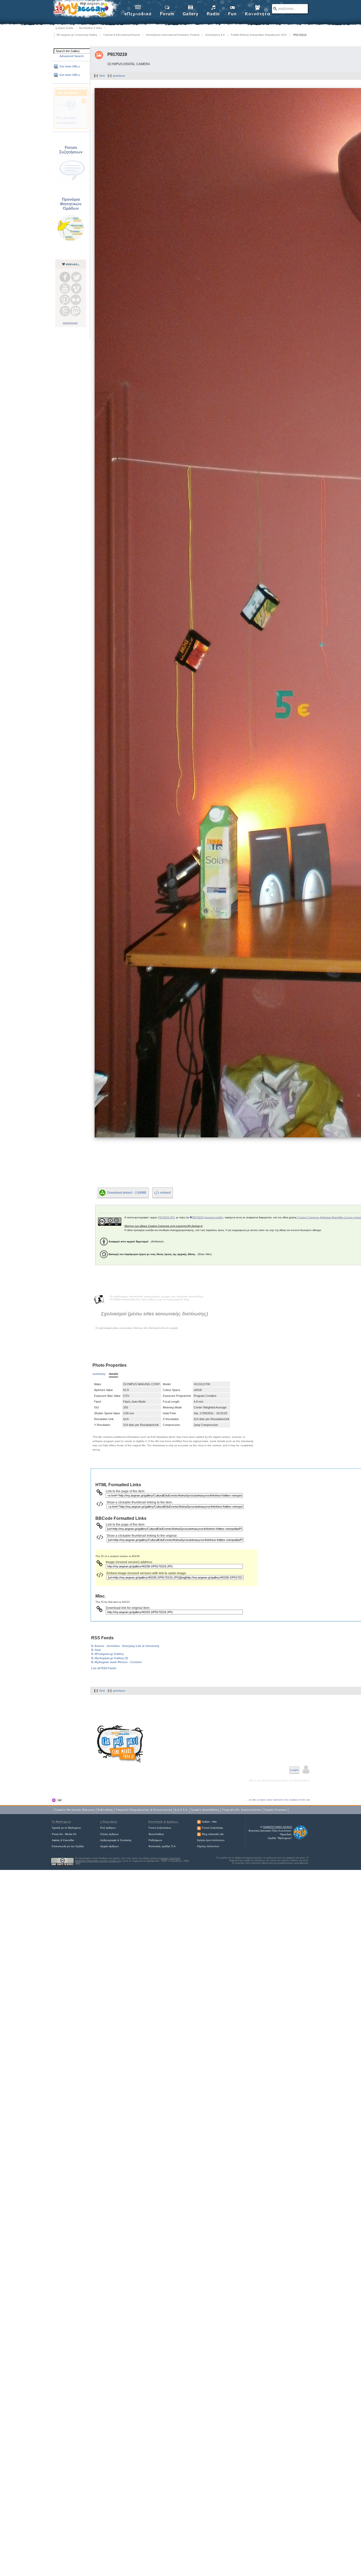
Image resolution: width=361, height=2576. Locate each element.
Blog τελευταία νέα (213, 1834)
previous (119, 76)
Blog (65, 311)
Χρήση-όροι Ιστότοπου (211, 1840)
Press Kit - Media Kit (64, 1834)
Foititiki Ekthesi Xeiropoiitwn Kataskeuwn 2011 (259, 35)
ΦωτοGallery (156, 1834)
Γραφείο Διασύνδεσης (205, 1810)
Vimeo (76, 288)
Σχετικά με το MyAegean (66, 1828)
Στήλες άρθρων (109, 1834)
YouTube (65, 288)
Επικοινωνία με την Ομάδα (68, 1846)
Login (294, 1770)
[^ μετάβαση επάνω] (57, 1800)
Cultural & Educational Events (122, 35)
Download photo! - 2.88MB (127, 1192)
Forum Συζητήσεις (212, 1828)
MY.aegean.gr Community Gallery (77, 35)
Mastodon (76, 311)
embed (165, 1193)
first (102, 76)
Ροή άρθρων (108, 1828)
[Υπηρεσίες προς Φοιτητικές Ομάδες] (71, 241)
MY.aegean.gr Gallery (109, 1654)
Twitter (76, 277)
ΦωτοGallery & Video (91, 28)
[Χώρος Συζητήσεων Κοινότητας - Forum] (72, 186)
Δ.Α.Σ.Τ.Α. (182, 1810)
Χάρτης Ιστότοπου (208, 1846)
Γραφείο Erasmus (275, 1810)
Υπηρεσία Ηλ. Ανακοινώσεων (242, 1810)
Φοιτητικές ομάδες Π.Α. (162, 1846)
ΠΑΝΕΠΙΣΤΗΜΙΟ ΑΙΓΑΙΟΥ (278, 1827)
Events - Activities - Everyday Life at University (127, 1646)
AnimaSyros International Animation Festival (173, 35)
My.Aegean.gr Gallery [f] (111, 1658)
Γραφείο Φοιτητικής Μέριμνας (75, 1810)
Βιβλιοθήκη (105, 1810)
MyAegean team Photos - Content (118, 1662)
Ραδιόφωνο (155, 1840)
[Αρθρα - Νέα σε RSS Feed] (199, 1822)
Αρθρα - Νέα (209, 1822)
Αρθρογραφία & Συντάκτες (116, 1840)
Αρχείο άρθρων (109, 1846)
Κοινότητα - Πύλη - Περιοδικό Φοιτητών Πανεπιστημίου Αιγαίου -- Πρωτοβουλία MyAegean (85, 10)
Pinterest (65, 300)
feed (98, 1650)
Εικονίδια (69, 1840)
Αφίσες (56, 1840)
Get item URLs (70, 66)
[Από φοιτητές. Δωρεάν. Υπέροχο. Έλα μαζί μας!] (120, 1744)
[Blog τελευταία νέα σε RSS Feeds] (199, 1834)
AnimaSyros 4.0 (215, 35)
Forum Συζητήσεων (160, 1828)
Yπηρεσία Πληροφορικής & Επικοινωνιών (144, 1810)
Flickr (76, 300)
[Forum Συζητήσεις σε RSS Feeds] (199, 1828)
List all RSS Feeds (104, 1668)
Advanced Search (72, 56)
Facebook (65, 277)
